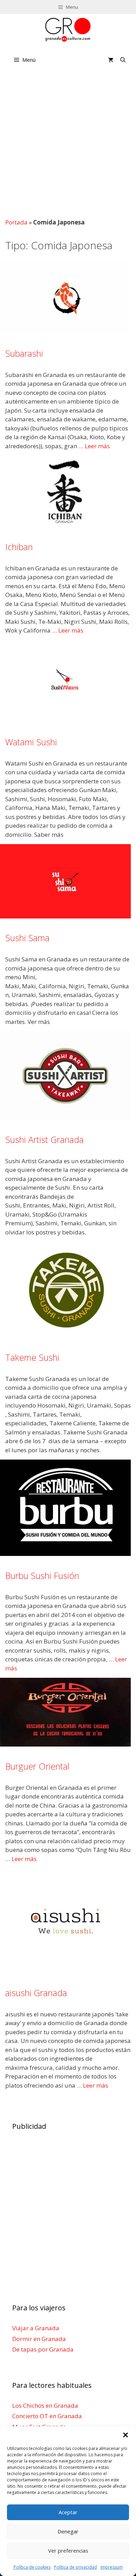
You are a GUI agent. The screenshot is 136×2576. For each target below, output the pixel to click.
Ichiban (19, 547)
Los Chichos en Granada (45, 2405)
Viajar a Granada (36, 2328)
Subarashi (24, 353)
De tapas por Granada (43, 2349)
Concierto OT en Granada (47, 2416)
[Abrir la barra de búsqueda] (123, 60)
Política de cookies (32, 2567)
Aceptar (68, 2512)
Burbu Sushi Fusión (42, 1575)
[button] (126, 2435)
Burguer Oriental (37, 1766)
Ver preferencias (68, 2551)
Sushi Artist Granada (44, 1139)
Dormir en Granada (39, 2339)
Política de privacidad (75, 2567)
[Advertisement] (68, 143)
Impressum (112, 2567)
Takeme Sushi (32, 1357)
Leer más (97, 446)
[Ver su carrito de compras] (111, 60)
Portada (16, 222)
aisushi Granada (36, 1993)
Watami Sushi (31, 742)
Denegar (68, 2531)
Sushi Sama (27, 938)
